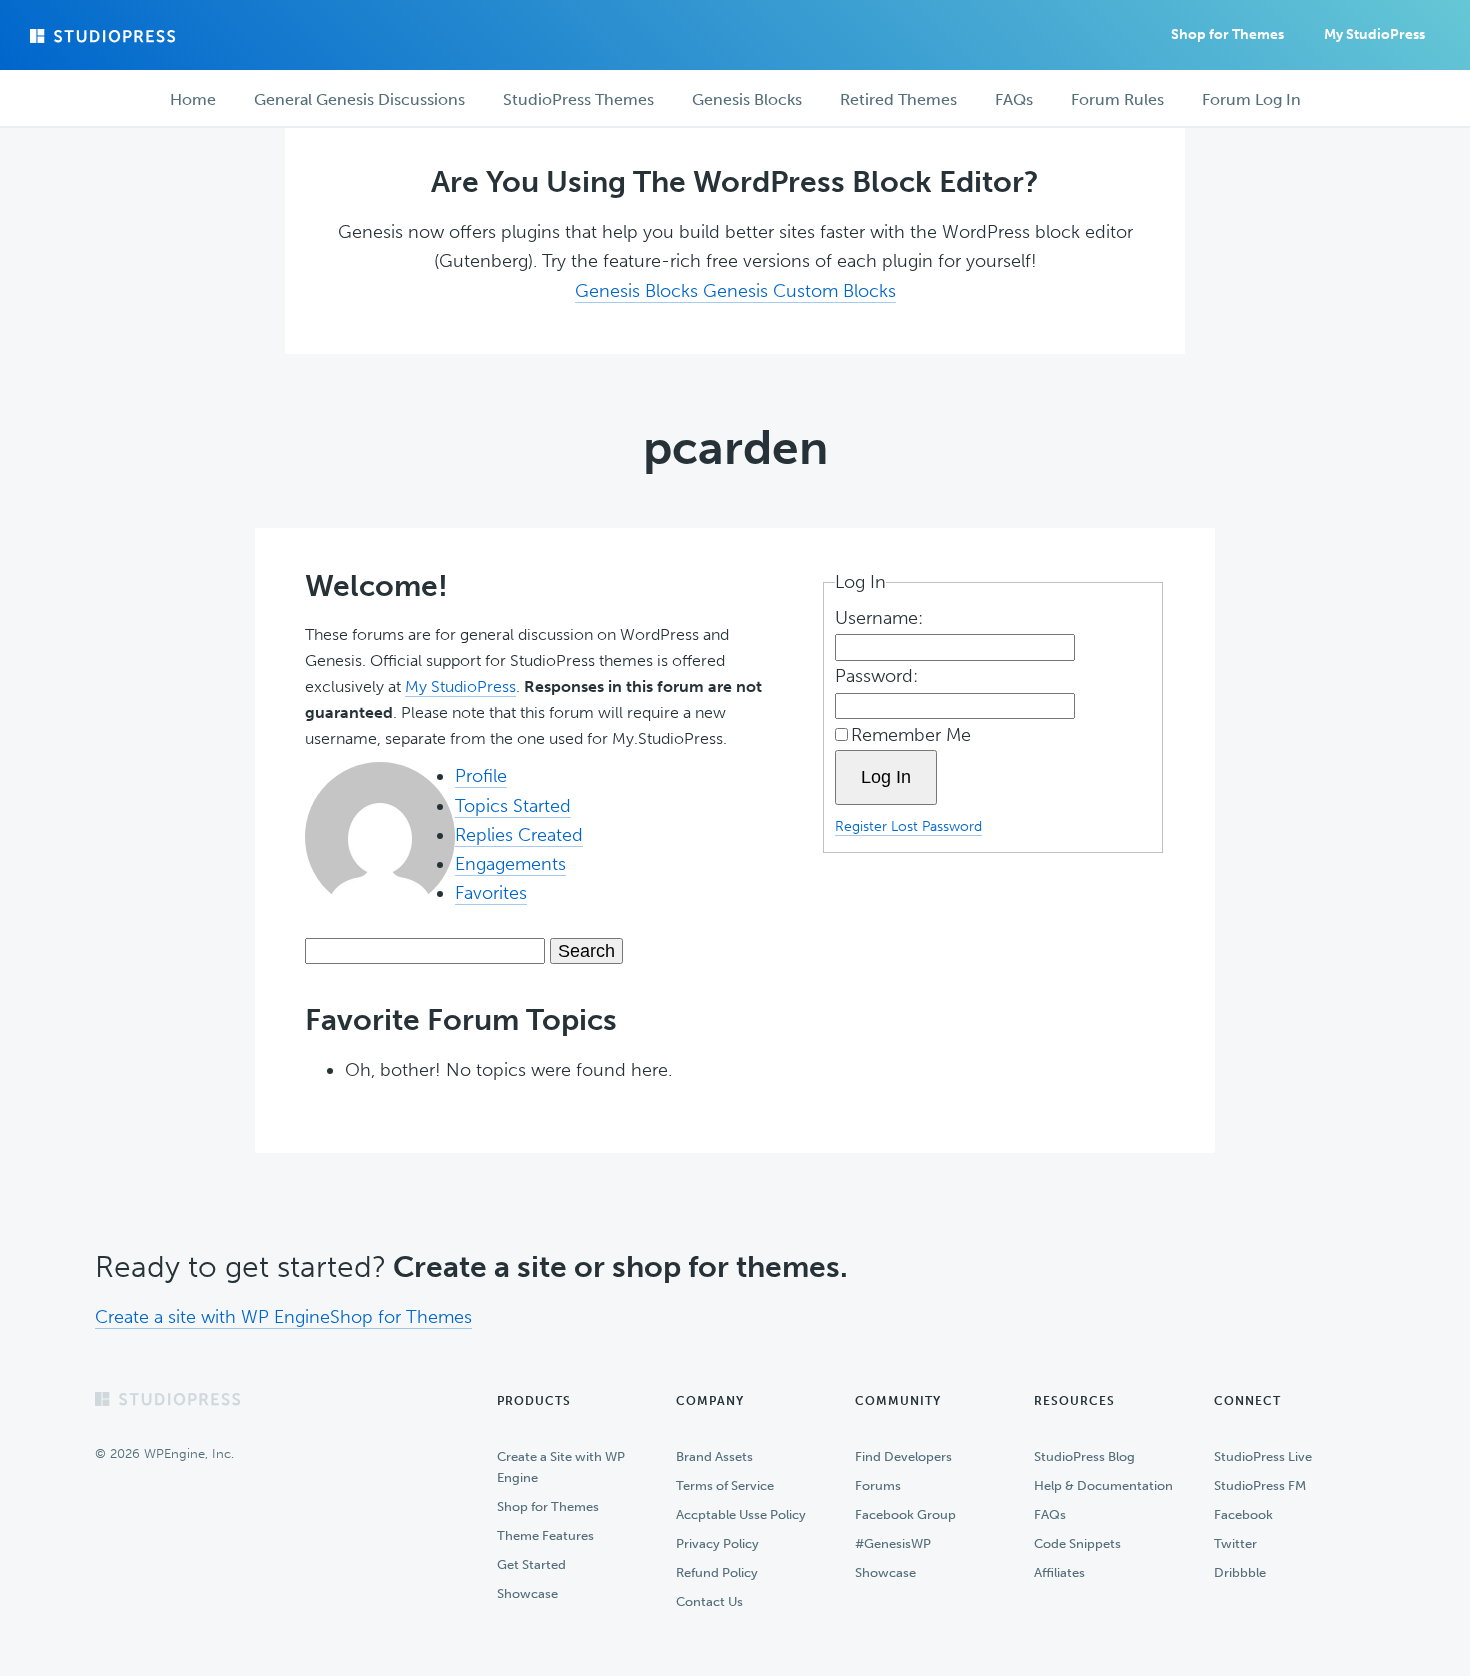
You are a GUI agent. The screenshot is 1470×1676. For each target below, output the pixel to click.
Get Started (531, 1564)
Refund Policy (717, 1572)
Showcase (527, 1593)
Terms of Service (725, 1485)
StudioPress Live (1263, 1456)
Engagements (510, 864)
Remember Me (911, 735)
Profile (481, 776)
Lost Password (936, 826)
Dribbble (1240, 1572)
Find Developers (903, 1456)
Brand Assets (714, 1456)
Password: (879, 676)
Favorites (491, 893)
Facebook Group (905, 1514)
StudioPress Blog (1084, 1456)
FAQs (1050, 1514)
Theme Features (545, 1535)
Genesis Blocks (639, 291)
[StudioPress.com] (105, 36)
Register (863, 826)
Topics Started (513, 806)
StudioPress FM (1260, 1485)
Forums (878, 1485)
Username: (881, 618)
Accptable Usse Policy (741, 1514)
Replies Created (519, 835)
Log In (886, 777)
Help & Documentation (1103, 1485)
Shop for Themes (401, 1317)
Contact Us (709, 1601)
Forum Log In (1251, 99)
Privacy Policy (717, 1543)
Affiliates (1059, 1572)
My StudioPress (1374, 34)
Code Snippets (1077, 1543)
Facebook (1243, 1514)
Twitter (1235, 1543)
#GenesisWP (893, 1543)
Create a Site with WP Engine (561, 1467)
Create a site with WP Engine (212, 1317)
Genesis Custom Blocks (799, 291)
